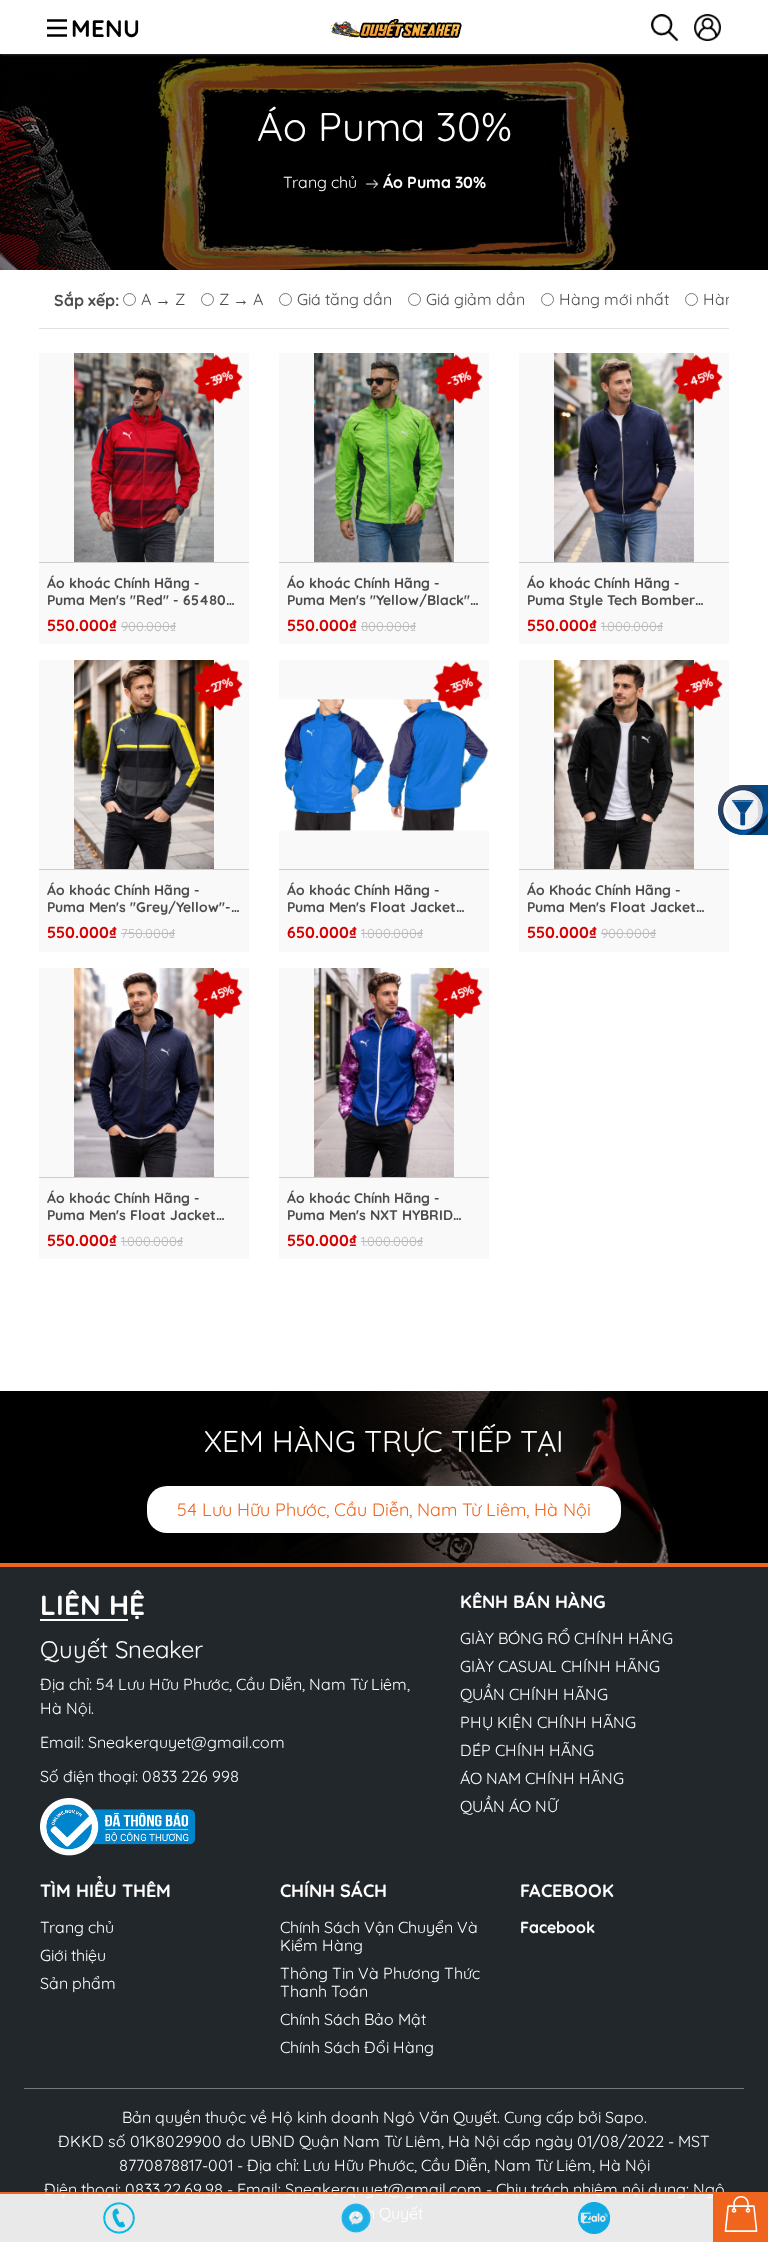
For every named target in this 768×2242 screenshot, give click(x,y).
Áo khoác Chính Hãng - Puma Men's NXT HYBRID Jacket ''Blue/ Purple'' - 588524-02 (370, 1207)
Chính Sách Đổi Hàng (357, 2047)
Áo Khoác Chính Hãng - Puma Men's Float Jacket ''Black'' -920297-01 (611, 899)
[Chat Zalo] (594, 2218)
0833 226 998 (190, 1776)
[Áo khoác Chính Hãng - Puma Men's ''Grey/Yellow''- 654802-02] (144, 765)
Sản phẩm (78, 1983)
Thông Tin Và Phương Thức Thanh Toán (380, 1982)
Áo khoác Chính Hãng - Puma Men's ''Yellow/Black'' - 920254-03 (383, 592)
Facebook (557, 1927)
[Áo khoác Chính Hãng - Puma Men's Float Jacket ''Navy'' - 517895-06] (144, 1073)
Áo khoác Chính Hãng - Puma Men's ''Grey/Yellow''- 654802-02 (139, 899)
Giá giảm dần (475, 299)
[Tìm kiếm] (664, 27)
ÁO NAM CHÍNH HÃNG (542, 1778)
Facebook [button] (567, 1890)
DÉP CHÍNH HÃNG (527, 1750)
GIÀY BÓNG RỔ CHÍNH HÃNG (566, 1638)
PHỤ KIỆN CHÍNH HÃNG (548, 1722)
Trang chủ (320, 182)
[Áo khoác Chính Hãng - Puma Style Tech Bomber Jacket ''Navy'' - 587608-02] (624, 458)
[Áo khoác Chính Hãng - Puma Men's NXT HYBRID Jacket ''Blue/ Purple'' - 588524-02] (384, 1073)
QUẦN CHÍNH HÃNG (534, 1694)
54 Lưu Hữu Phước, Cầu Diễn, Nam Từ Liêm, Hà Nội (384, 1509)
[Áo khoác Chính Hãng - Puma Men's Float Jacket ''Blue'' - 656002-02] (384, 765)
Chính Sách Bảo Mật (353, 2019)
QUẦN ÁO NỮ (509, 1806)
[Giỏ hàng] (740, 2217)
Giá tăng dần (344, 299)
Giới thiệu (73, 1955)
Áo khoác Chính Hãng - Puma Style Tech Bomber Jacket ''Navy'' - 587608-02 (618, 592)
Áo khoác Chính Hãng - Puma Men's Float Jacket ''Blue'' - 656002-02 (371, 899)
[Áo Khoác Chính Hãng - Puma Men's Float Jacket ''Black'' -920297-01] (624, 765)
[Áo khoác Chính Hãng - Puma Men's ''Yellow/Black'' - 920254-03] (384, 458)
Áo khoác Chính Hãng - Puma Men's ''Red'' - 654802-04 (143, 592)
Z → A (241, 299)
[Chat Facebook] (357, 2218)
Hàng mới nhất (614, 299)
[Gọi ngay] (119, 2218)
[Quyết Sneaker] (395, 27)
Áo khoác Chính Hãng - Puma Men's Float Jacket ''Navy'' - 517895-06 (131, 1207)
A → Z (163, 299)
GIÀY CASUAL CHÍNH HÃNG (560, 1666)
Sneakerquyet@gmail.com (186, 1742)
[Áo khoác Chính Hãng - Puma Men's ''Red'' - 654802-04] (144, 458)
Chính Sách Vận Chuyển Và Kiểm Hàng (379, 1936)
